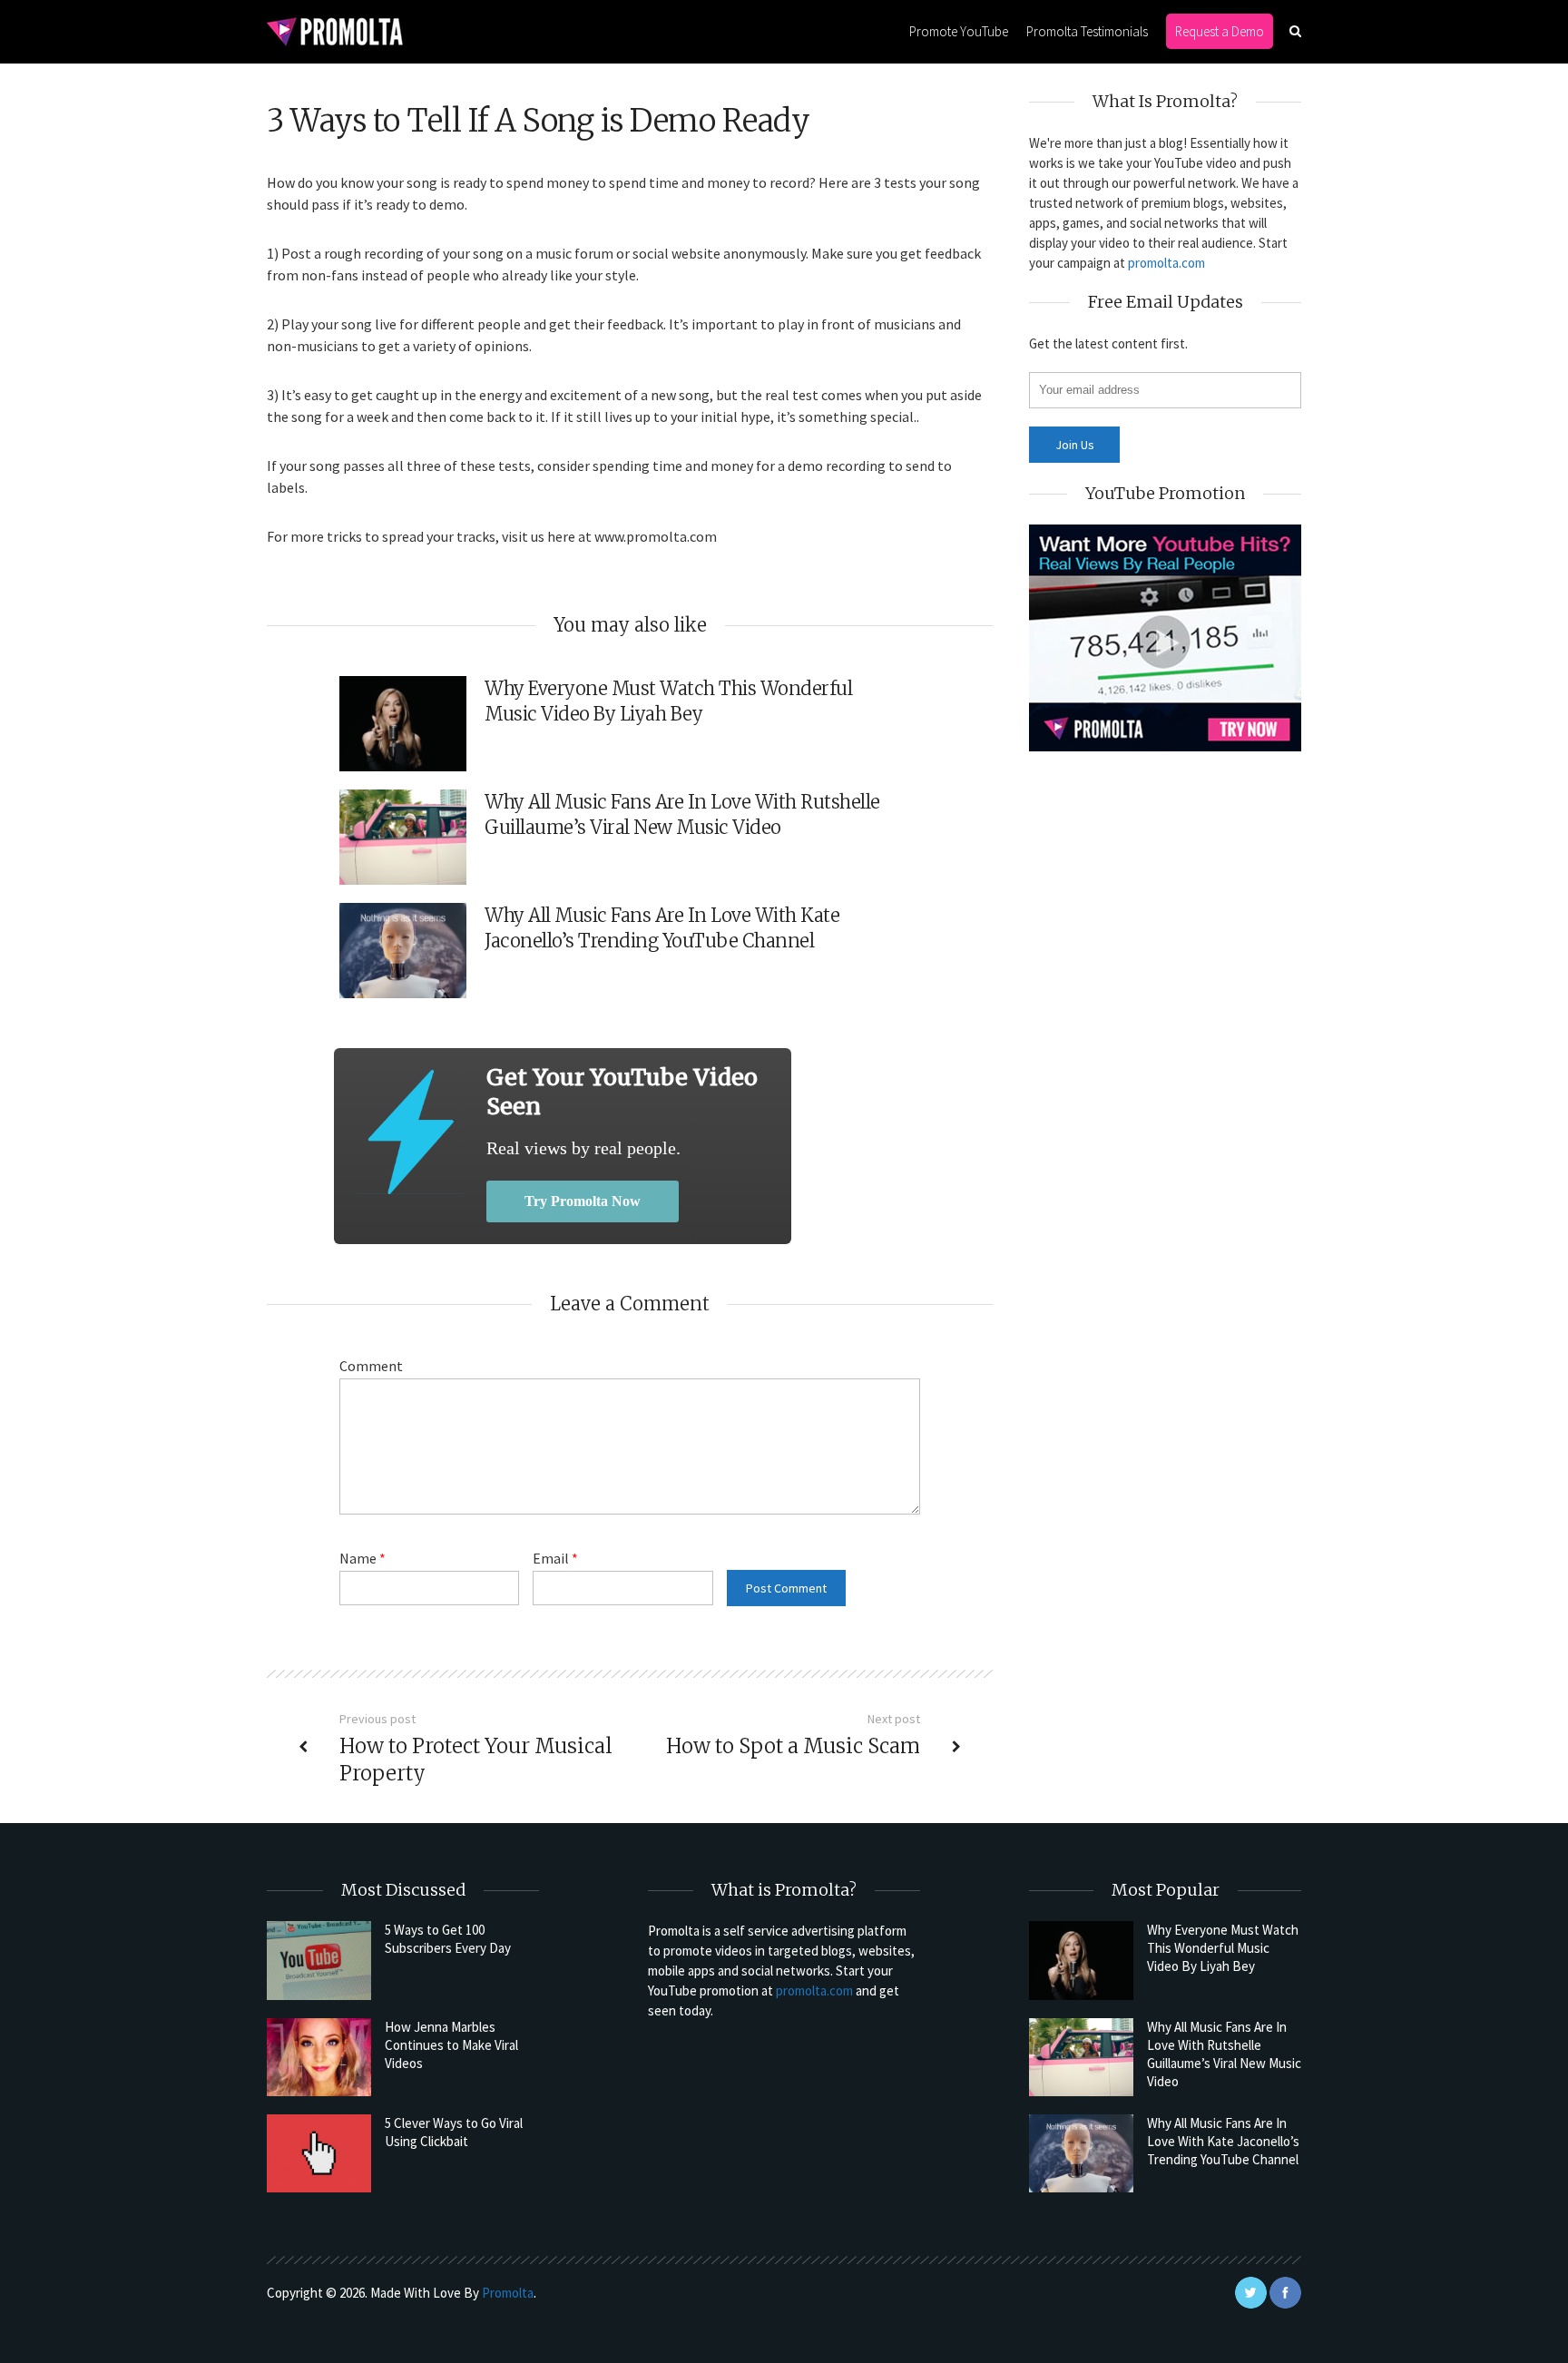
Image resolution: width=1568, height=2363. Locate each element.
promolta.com (1166, 263)
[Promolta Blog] (335, 30)
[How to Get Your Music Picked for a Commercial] (410, 1132)
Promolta (508, 2293)
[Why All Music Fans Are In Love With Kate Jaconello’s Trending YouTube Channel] (1081, 2153)
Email (555, 1558)
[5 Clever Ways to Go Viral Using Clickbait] (319, 2153)
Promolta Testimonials (1087, 31)
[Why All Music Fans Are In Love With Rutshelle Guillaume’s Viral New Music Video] (1081, 2057)
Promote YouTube (959, 31)
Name (363, 1558)
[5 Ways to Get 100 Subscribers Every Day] (319, 1960)
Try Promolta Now (583, 1201)
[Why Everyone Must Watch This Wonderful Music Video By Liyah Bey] (1081, 1960)
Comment (371, 1366)
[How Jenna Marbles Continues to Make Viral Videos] (319, 2057)
